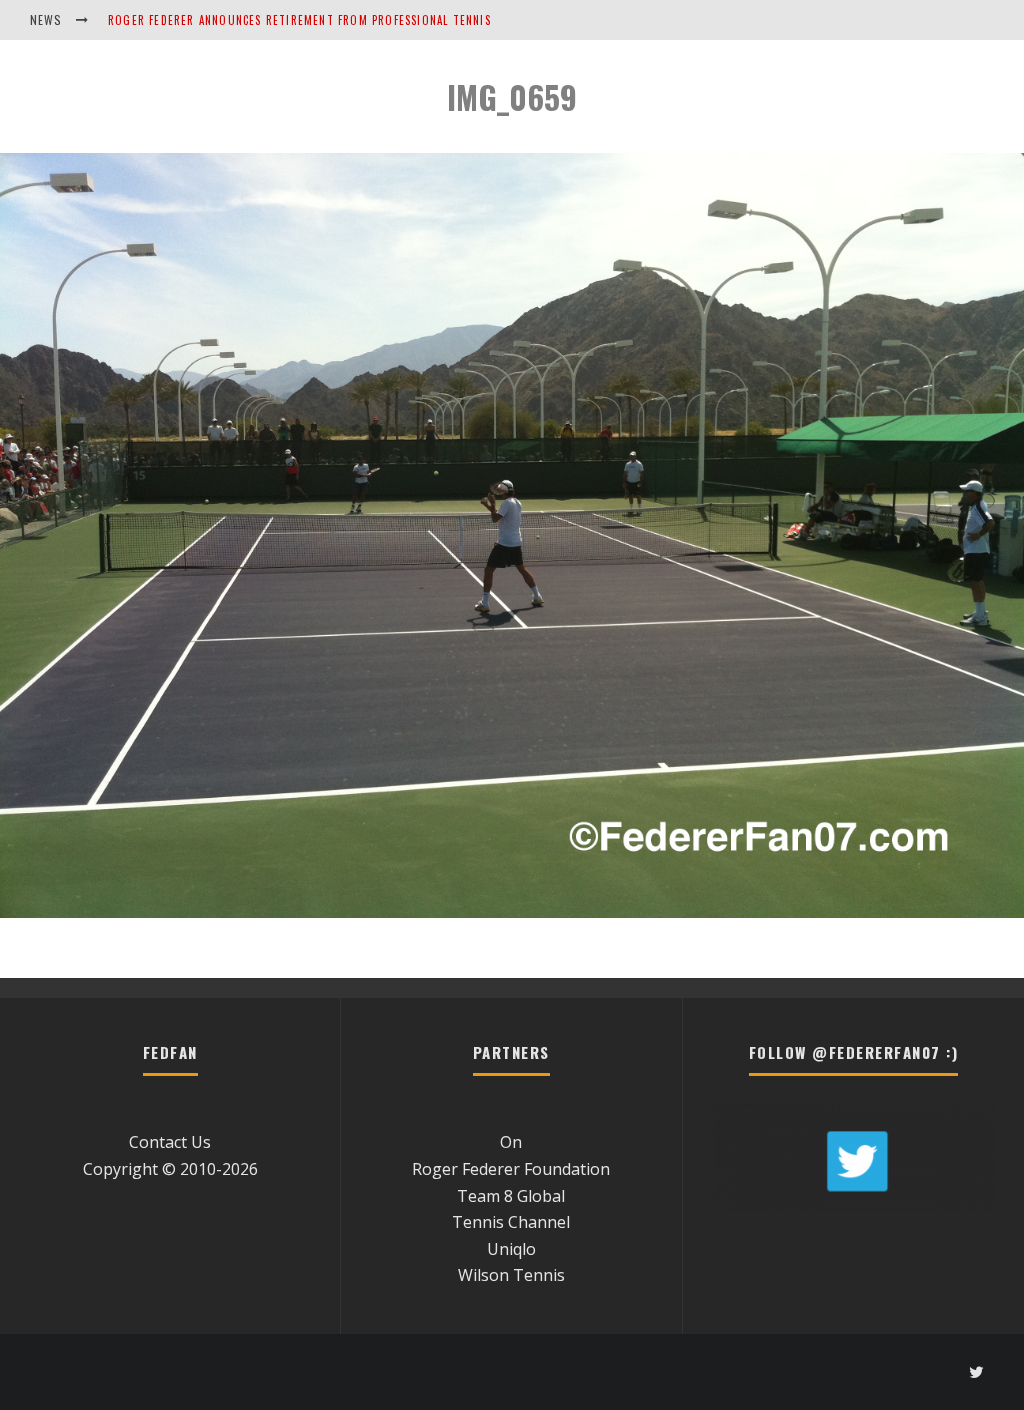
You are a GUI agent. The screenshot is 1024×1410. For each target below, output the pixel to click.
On (511, 1142)
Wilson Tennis (511, 1275)
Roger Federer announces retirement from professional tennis (299, 20)
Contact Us (170, 1142)
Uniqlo (511, 1249)
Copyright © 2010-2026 (170, 1169)
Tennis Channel (511, 1222)
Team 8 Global (511, 1196)
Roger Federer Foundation (511, 1169)
